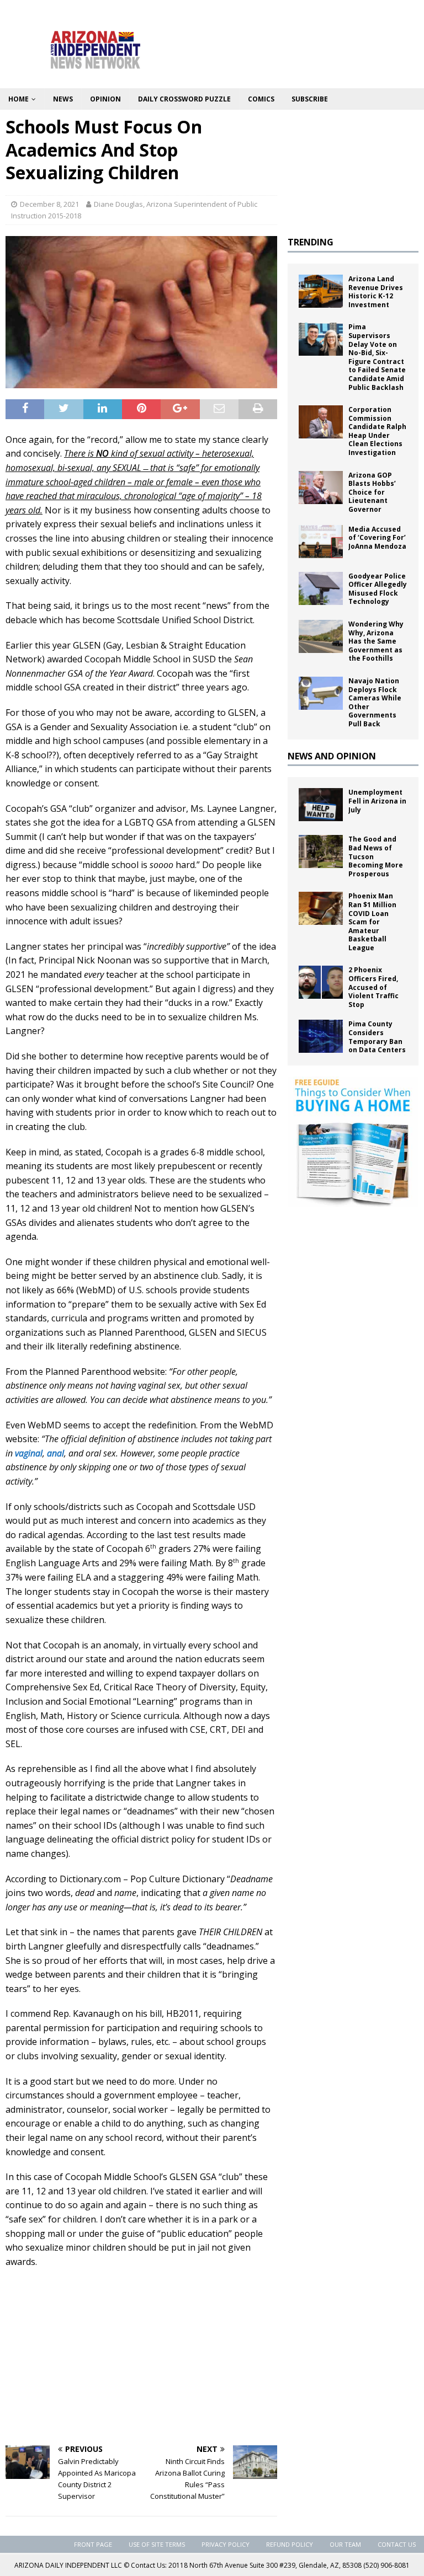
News (63, 99)
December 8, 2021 (49, 204)
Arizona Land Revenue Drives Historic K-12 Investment (376, 292)
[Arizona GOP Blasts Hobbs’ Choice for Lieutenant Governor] (321, 488)
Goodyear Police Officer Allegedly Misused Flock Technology (378, 589)
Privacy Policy (226, 2544)
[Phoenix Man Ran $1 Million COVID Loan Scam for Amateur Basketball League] (321, 908)
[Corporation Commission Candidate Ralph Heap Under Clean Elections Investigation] (321, 422)
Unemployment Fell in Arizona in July (377, 801)
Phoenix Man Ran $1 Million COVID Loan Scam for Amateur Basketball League (372, 922)
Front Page (93, 2544)
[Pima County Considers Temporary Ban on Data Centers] (321, 1036)
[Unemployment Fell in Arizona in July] (321, 805)
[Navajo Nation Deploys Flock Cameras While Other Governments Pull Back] (321, 693)
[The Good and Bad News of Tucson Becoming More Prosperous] (321, 851)
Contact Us (397, 2544)
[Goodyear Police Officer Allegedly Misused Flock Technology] (321, 588)
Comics (261, 99)
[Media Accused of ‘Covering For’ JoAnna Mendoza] (321, 542)
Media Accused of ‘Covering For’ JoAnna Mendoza (377, 538)
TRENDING (311, 242)
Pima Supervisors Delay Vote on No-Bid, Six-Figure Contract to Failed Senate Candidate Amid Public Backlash (377, 357)
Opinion (105, 99)
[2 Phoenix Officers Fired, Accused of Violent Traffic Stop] (321, 982)
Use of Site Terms (157, 2544)
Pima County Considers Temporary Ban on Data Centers (377, 1037)
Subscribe (310, 99)
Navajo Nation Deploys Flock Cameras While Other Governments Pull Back (375, 702)
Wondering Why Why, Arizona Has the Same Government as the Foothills (376, 641)
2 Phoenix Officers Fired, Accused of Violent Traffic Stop (373, 987)
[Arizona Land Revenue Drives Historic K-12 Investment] (321, 291)
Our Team (345, 2544)
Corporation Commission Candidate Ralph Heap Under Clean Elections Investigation (377, 431)
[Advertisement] (141, 2357)
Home (18, 99)
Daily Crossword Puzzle (184, 99)
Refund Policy (290, 2544)
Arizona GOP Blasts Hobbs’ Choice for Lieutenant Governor (372, 492)
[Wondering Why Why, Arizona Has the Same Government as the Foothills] (321, 636)
